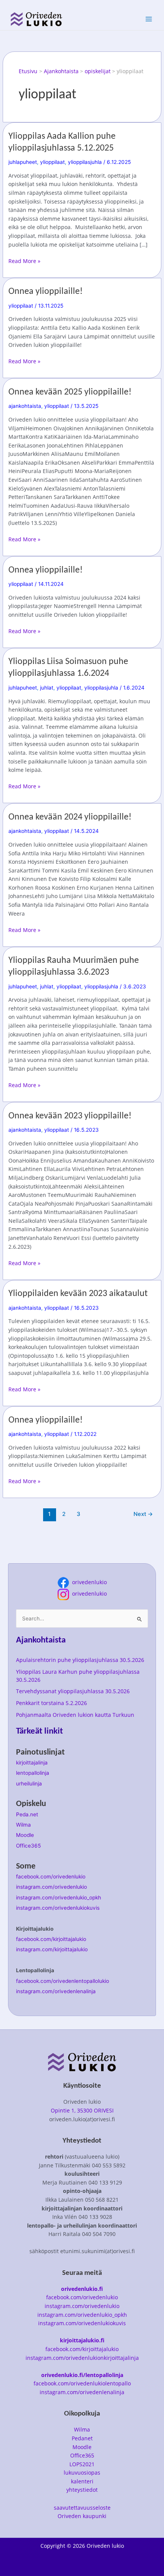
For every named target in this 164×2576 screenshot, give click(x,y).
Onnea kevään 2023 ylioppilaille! (70, 1116)
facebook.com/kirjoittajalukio (51, 1939)
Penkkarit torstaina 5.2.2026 (51, 1703)
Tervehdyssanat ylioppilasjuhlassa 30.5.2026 (73, 1691)
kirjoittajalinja (32, 1763)
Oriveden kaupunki (82, 2516)
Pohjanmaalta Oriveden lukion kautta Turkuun (75, 1715)
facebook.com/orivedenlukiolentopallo (82, 2383)
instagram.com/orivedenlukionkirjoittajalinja (82, 2358)
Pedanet (82, 2438)
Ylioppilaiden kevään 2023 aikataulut (78, 1294)
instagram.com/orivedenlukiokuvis (58, 1908)
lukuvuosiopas (82, 2473)
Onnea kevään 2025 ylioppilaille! (70, 392)
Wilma (23, 1825)
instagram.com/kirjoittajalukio (52, 1949)
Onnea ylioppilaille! (46, 292)
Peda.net (27, 1814)
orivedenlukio (88, 1582)
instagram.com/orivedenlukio (51, 1887)
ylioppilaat (52, 162)
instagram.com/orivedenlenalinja (56, 1991)
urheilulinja (29, 1784)
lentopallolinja (33, 1773)
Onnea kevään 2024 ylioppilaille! (70, 817)
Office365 (28, 1846)
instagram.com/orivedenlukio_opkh (59, 1898)
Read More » (24, 261)
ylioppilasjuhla (85, 162)
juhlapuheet (23, 162)
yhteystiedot (82, 2490)
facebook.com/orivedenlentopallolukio (63, 1981)
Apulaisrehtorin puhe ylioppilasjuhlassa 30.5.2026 (80, 1660)
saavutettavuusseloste (82, 2508)
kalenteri (82, 2481)
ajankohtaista (25, 406)
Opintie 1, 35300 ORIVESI (82, 2110)
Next (143, 1514)
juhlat (47, 688)
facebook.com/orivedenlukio (51, 1877)
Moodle (25, 1835)
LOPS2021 (82, 2464)
